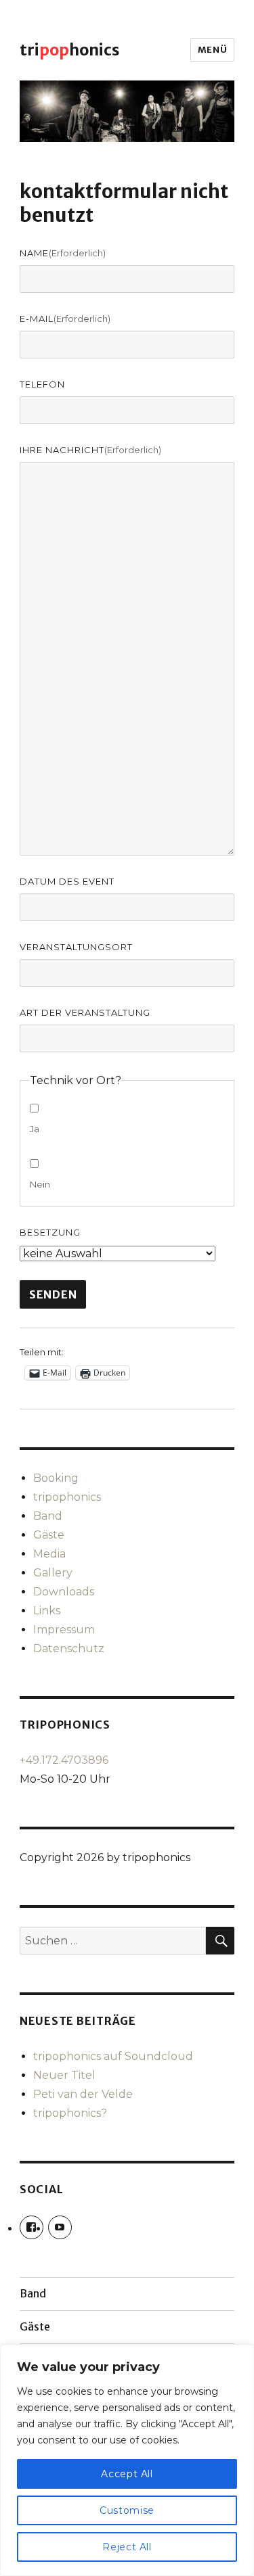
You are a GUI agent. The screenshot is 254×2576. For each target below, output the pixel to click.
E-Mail (65, 319)
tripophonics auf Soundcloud (113, 2056)
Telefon (42, 384)
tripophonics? (70, 2113)
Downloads (64, 1592)
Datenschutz (69, 1648)
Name (63, 253)
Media (49, 1554)
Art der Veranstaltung (85, 1012)
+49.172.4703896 (64, 1760)
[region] (127, 2460)
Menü (212, 50)
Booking (56, 1478)
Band (48, 1516)
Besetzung (50, 1232)
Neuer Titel (64, 2075)
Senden (53, 1294)
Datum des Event (67, 881)
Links (47, 1611)
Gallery (53, 1573)
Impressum (64, 1630)
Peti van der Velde (83, 2094)
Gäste (49, 1535)
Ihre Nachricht (90, 450)
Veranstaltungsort (76, 947)
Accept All (127, 2474)
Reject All (127, 2547)
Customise (127, 2510)
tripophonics (67, 1497)
